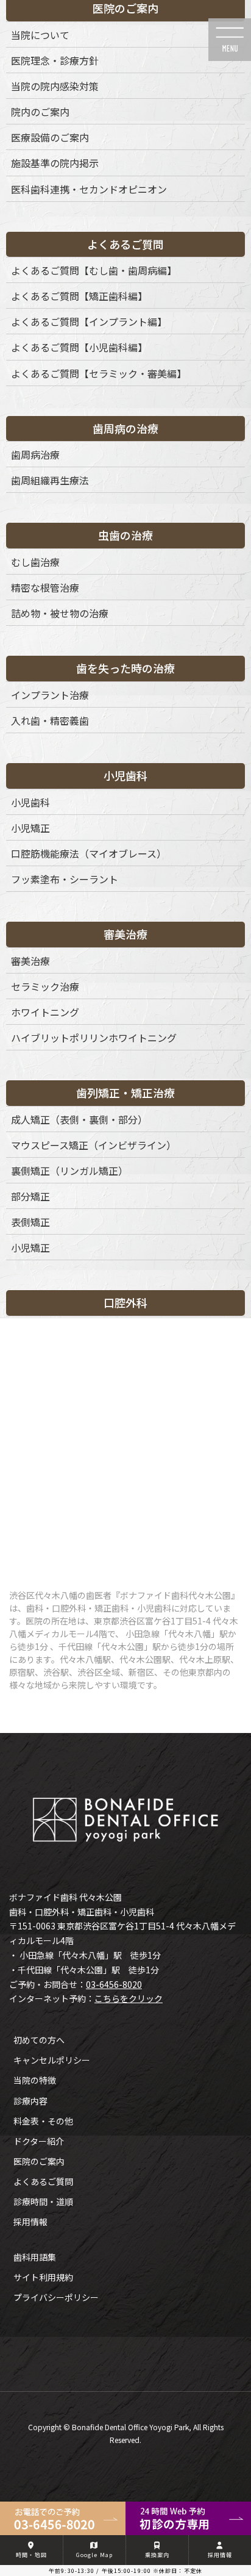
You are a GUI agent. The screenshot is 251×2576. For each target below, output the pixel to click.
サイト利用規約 (43, 2277)
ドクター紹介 (39, 2141)
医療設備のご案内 (50, 137)
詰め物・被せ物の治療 (60, 613)
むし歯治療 (35, 562)
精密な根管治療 (45, 587)
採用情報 (30, 2222)
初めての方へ (39, 2040)
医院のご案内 (39, 2161)
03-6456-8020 (114, 1984)
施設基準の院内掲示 (55, 163)
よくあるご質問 (43, 2181)
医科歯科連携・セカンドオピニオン (89, 189)
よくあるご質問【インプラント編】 (89, 321)
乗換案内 (157, 2555)
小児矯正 (30, 828)
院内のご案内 (40, 112)
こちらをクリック (129, 1998)
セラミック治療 (45, 986)
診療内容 (30, 2101)
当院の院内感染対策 (55, 86)
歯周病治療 (35, 454)
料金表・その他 (43, 2121)
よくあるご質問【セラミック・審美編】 (99, 373)
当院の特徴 (35, 2080)
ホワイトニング (45, 1012)
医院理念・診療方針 (55, 60)
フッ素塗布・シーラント (65, 879)
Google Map (94, 2555)
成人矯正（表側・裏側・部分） (79, 1119)
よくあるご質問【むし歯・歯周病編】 (94, 270)
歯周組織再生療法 (50, 480)
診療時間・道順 (43, 2201)
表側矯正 (30, 1222)
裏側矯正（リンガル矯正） (69, 1171)
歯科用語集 (35, 2257)
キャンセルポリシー (52, 2060)
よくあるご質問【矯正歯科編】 (79, 296)
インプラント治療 (50, 695)
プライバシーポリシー (56, 2297)
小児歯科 (30, 802)
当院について (40, 35)
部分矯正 (30, 1196)
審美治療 (30, 961)
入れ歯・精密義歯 (50, 720)
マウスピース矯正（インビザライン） (94, 1145)
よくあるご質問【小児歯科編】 (79, 347)
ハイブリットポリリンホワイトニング (94, 1038)
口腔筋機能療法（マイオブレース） (89, 853)
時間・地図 (31, 2555)
